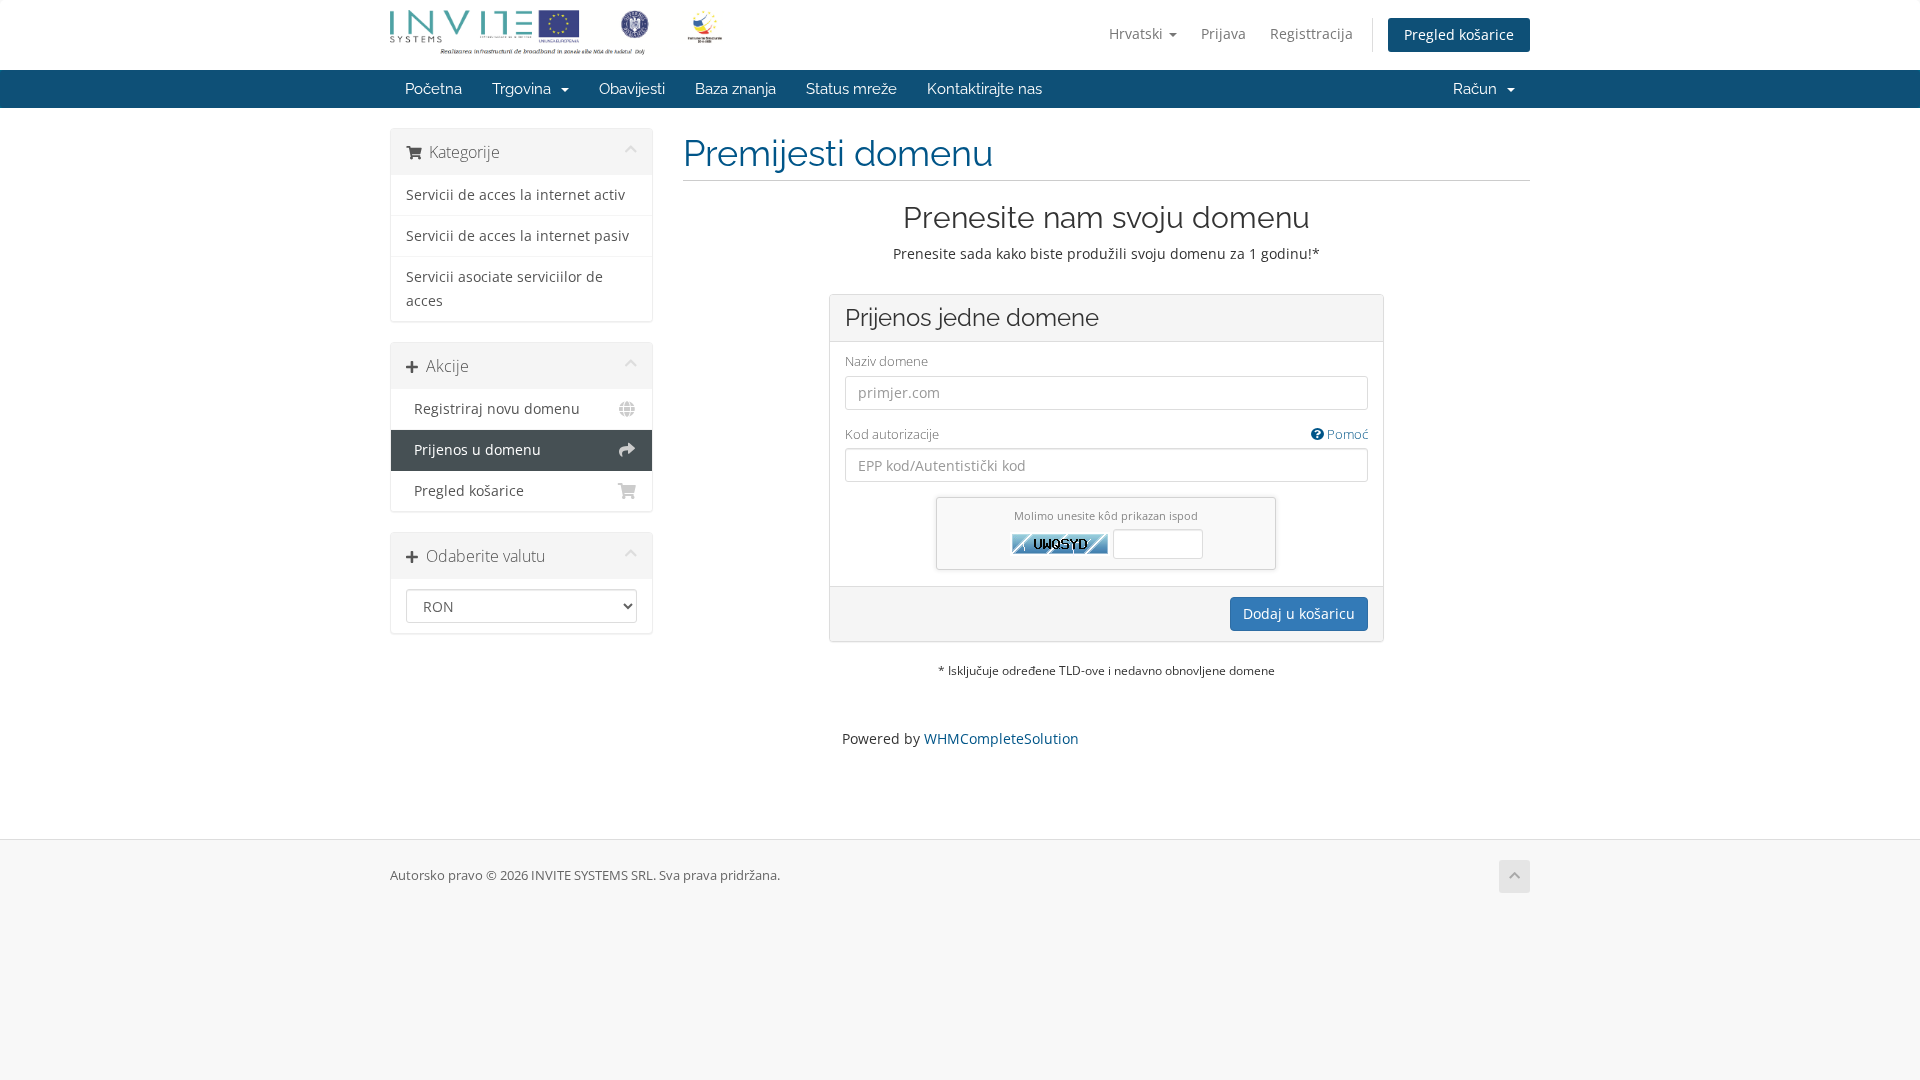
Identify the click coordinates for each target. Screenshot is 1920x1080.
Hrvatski (1138, 33)
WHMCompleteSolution (1001, 738)
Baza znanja (735, 89)
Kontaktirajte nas (984, 89)
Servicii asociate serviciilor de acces (504, 289)
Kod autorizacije (1106, 434)
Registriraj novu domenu (493, 409)
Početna (433, 89)
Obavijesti (632, 89)
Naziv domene (886, 361)
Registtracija (1311, 33)
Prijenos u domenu (473, 450)
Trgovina (525, 89)
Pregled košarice (1459, 34)
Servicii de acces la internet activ (515, 195)
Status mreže (851, 89)
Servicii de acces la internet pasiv (517, 236)
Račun (1479, 89)
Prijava (1223, 33)
